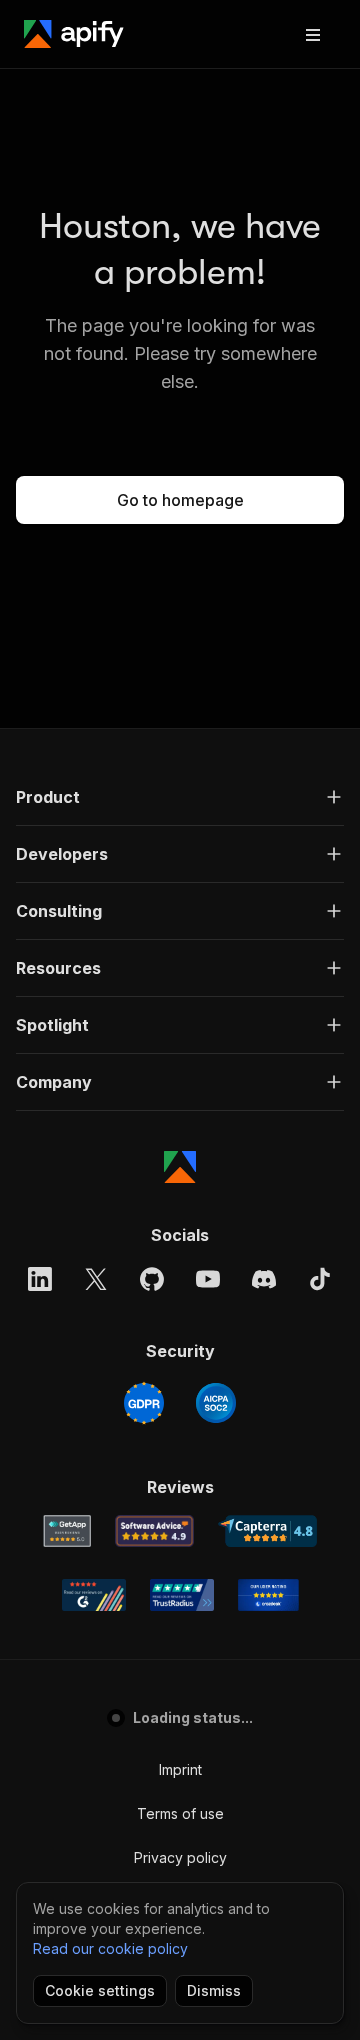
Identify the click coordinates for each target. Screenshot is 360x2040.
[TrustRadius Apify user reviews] (182, 1595)
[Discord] (264, 1279)
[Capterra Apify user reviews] (267, 1531)
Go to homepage (180, 500)
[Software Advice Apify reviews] (154, 1531)
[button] (180, 797)
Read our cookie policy (110, 1948)
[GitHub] (152, 1279)
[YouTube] (208, 1279)
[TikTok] (320, 1279)
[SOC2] (216, 1403)
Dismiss (214, 1990)
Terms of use (180, 1813)
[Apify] (74, 34)
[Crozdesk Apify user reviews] (268, 1595)
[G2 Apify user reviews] (94, 1595)
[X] (96, 1279)
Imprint (180, 1769)
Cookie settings (100, 1990)
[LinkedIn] (40, 1279)
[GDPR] (144, 1403)
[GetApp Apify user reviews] (67, 1531)
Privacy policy (180, 1857)
